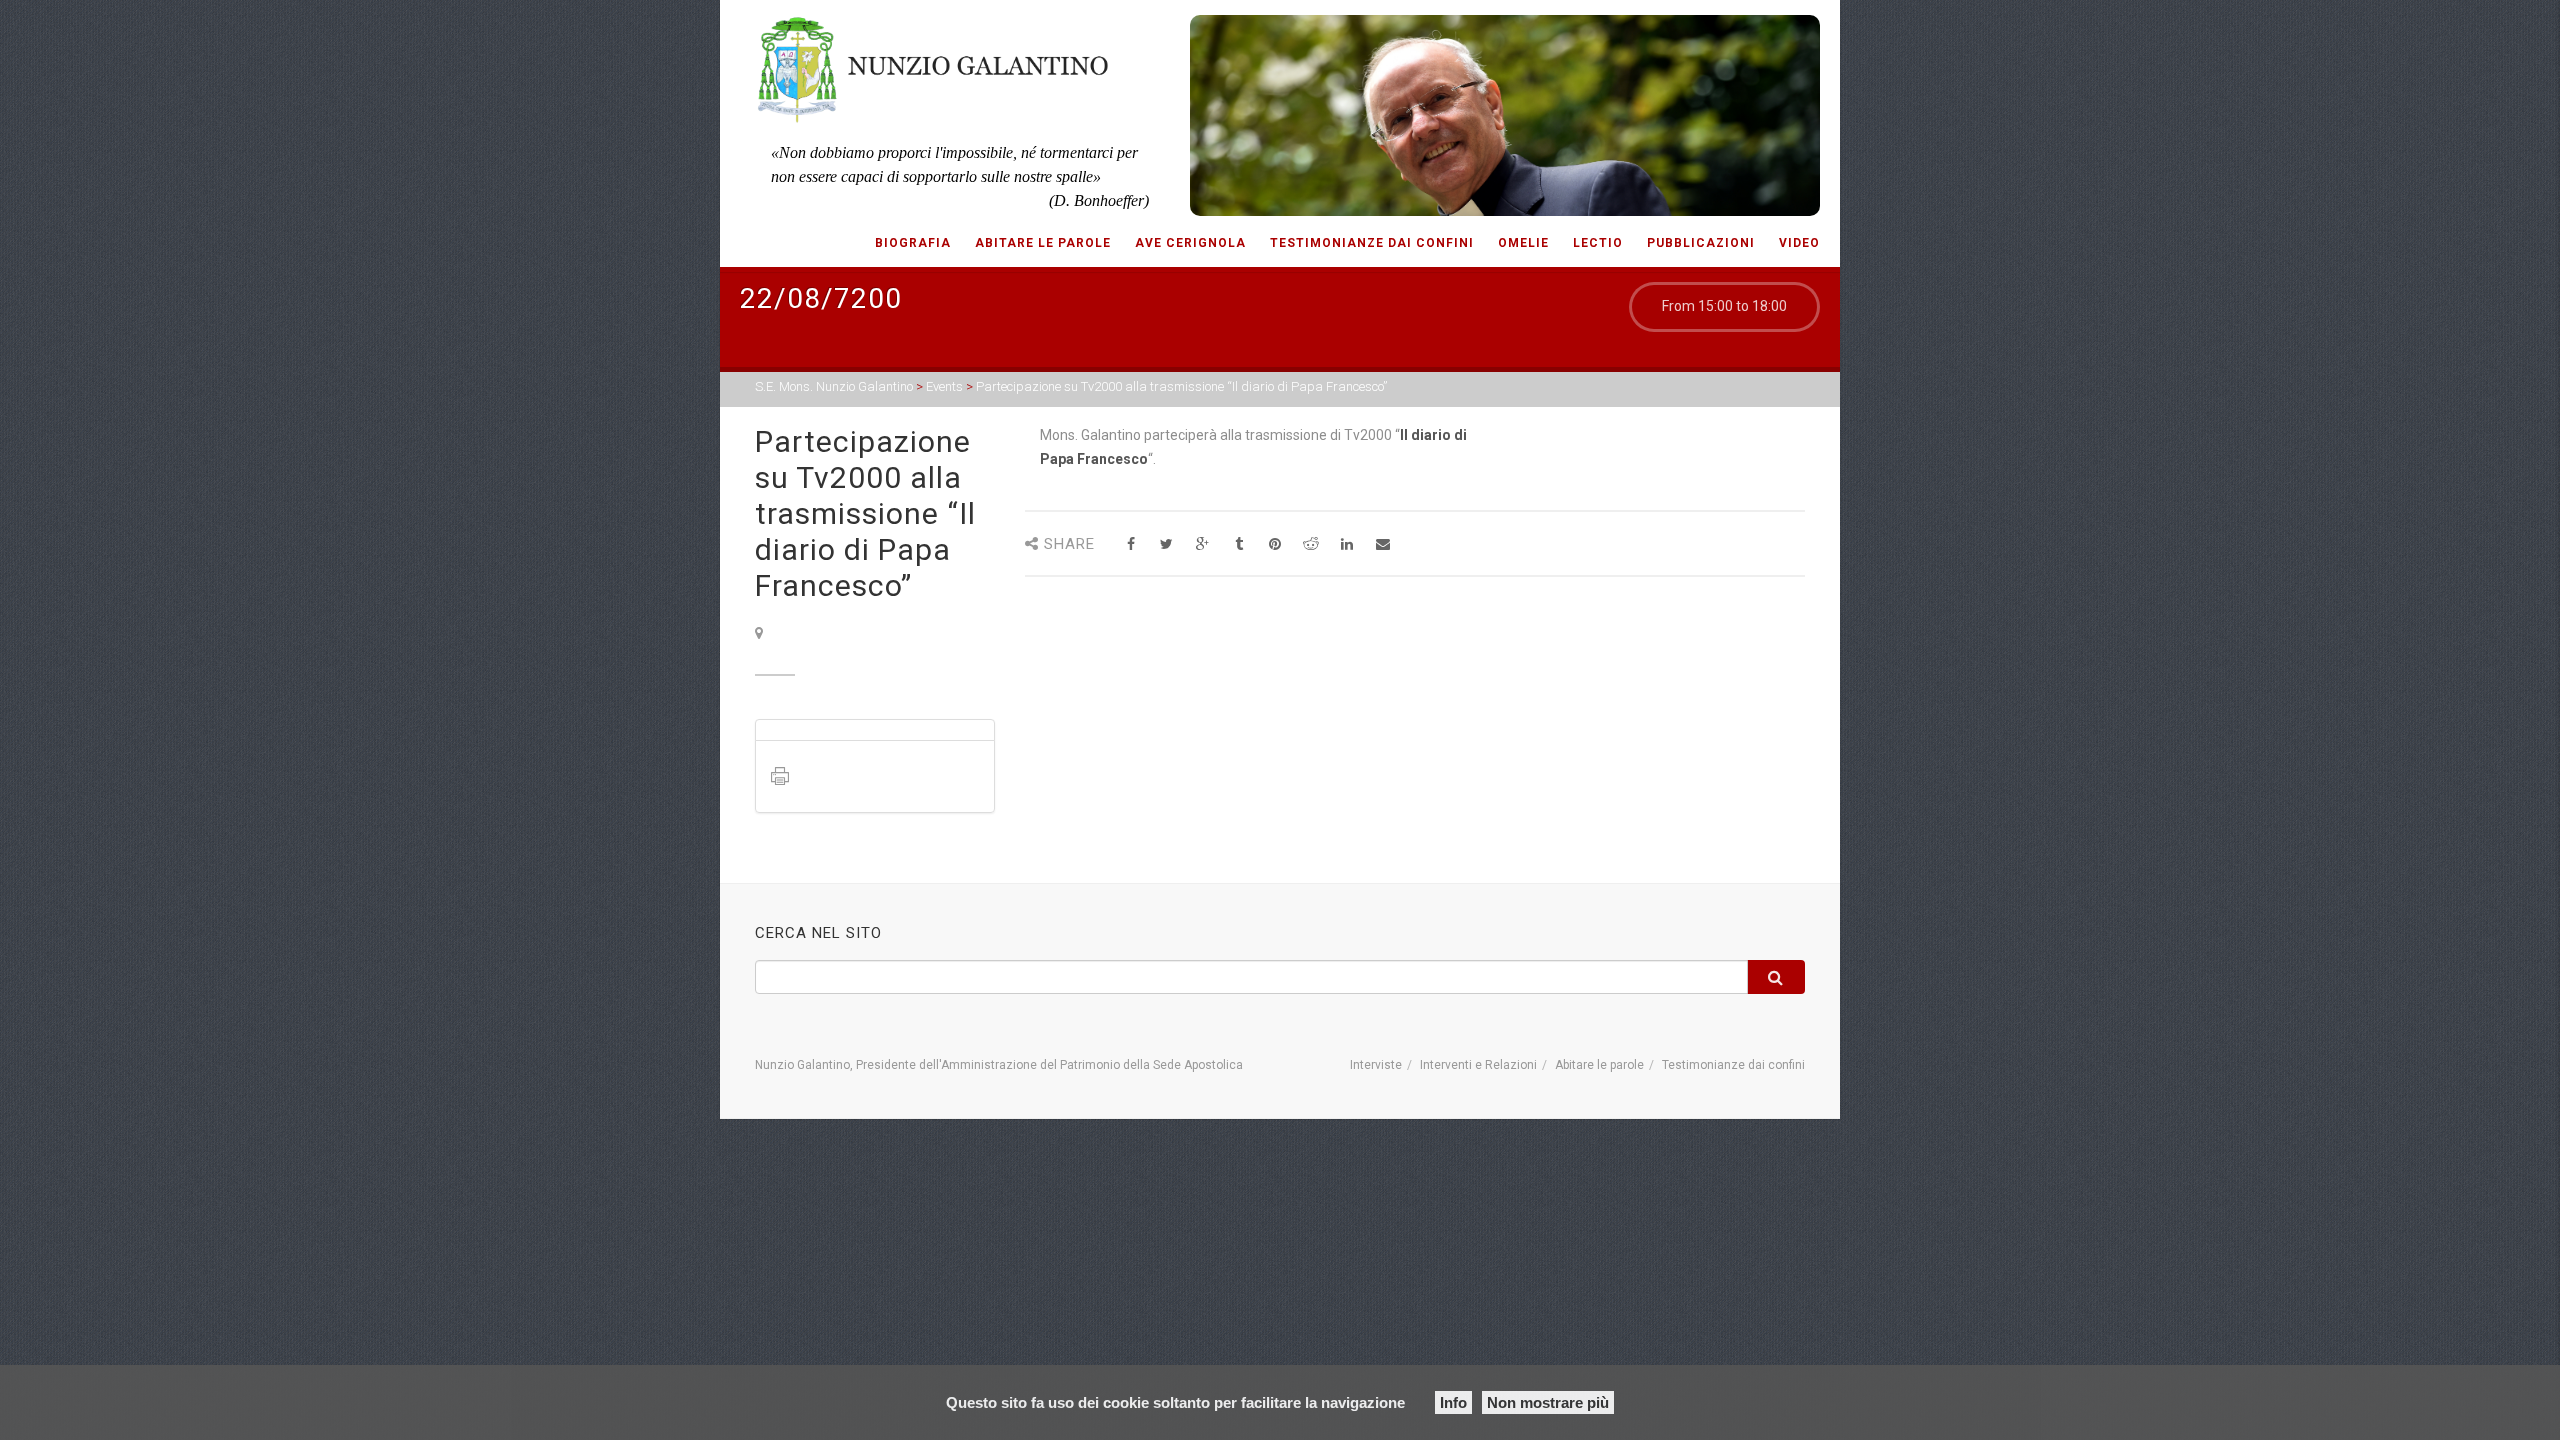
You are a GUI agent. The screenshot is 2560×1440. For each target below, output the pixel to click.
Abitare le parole (1043, 243)
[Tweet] (1166, 544)
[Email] (1382, 544)
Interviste (1376, 1065)
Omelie (1523, 243)
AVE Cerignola (1190, 243)
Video (1799, 243)
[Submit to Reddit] (1310, 544)
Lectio (1598, 243)
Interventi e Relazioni (1478, 1065)
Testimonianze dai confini (1372, 243)
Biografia (913, 243)
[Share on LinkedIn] (1346, 544)
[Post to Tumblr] (1238, 544)
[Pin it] (1274, 544)
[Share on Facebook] (1130, 544)
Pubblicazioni (1701, 243)
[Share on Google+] (1202, 544)
